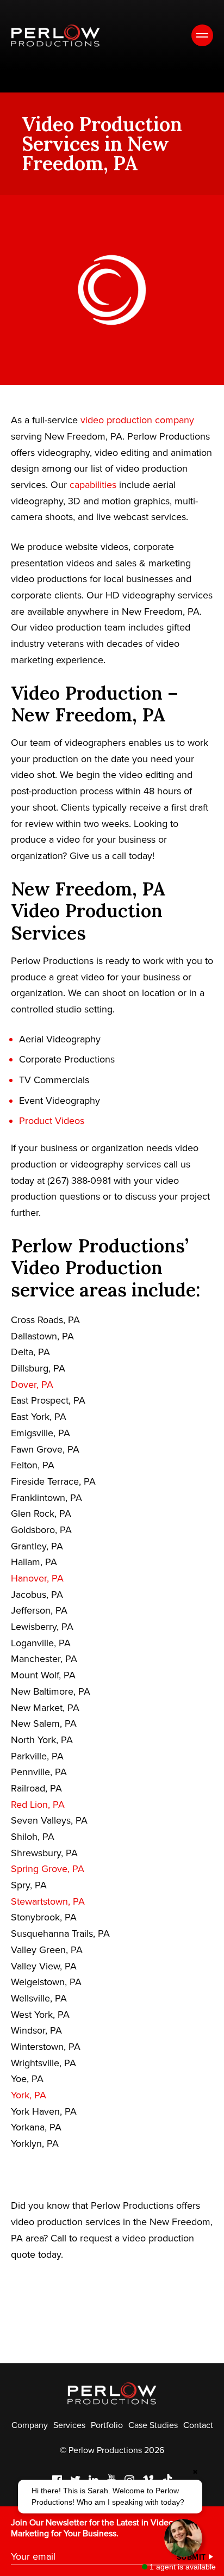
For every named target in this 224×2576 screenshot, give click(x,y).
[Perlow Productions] (55, 36)
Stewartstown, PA (48, 1901)
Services (69, 2425)
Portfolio (107, 2425)
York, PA (29, 2095)
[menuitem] (30, 2425)
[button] (110, 2497)
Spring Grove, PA (48, 1869)
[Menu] (202, 35)
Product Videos (52, 1121)
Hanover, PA (37, 1578)
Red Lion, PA (38, 1805)
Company (30, 2425)
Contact (198, 2425)
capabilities (93, 485)
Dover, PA (32, 1385)
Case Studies (153, 2425)
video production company (137, 420)
